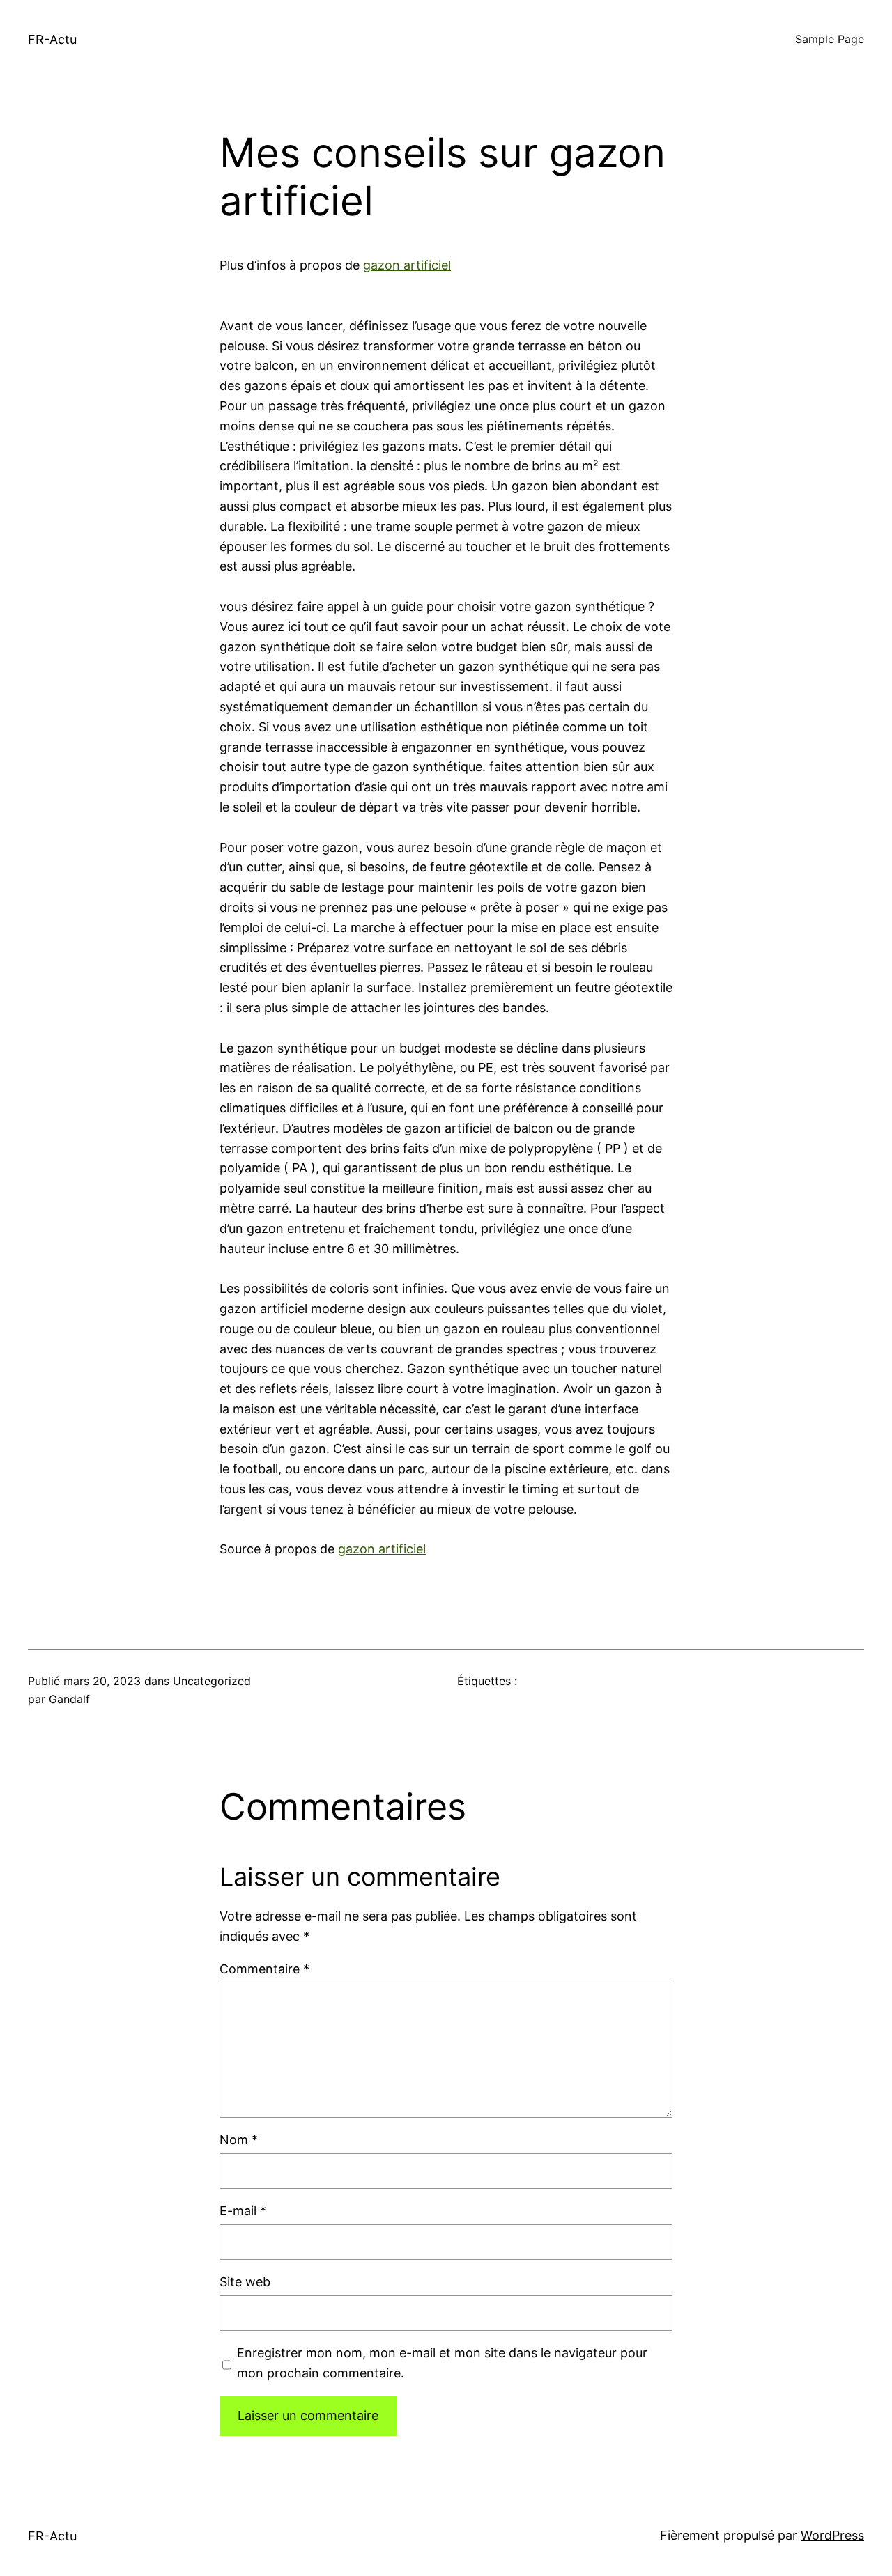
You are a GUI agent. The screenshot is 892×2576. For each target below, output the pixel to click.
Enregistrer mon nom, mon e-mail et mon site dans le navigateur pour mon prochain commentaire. (442, 2363)
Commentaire (264, 1969)
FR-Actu (52, 39)
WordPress (832, 2535)
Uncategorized (212, 1681)
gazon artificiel (407, 265)
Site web (245, 2282)
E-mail (243, 2211)
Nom (239, 2140)
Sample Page (830, 39)
